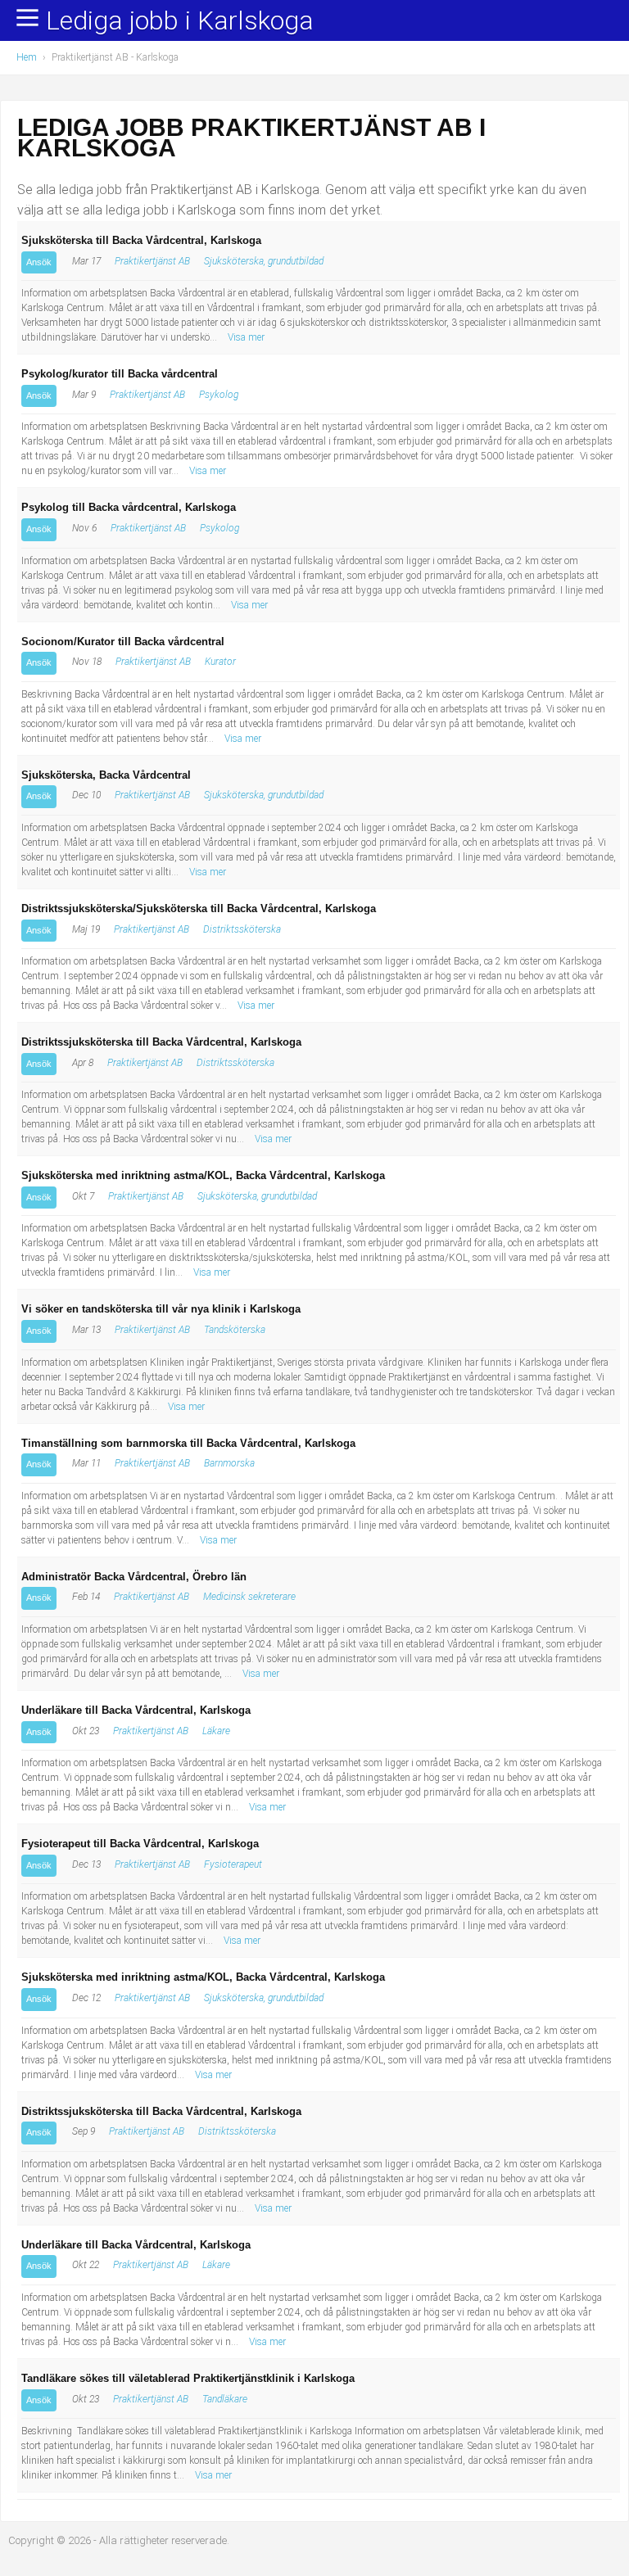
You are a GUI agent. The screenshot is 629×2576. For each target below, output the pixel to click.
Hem (27, 57)
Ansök (39, 262)
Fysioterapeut (233, 1864)
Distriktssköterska (242, 929)
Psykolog (219, 395)
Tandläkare (225, 2399)
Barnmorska (229, 1463)
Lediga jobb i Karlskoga (180, 21)
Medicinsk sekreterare (249, 1597)
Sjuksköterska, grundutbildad (264, 261)
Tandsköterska (235, 1330)
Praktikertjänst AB (152, 261)
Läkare (216, 1731)
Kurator (220, 662)
